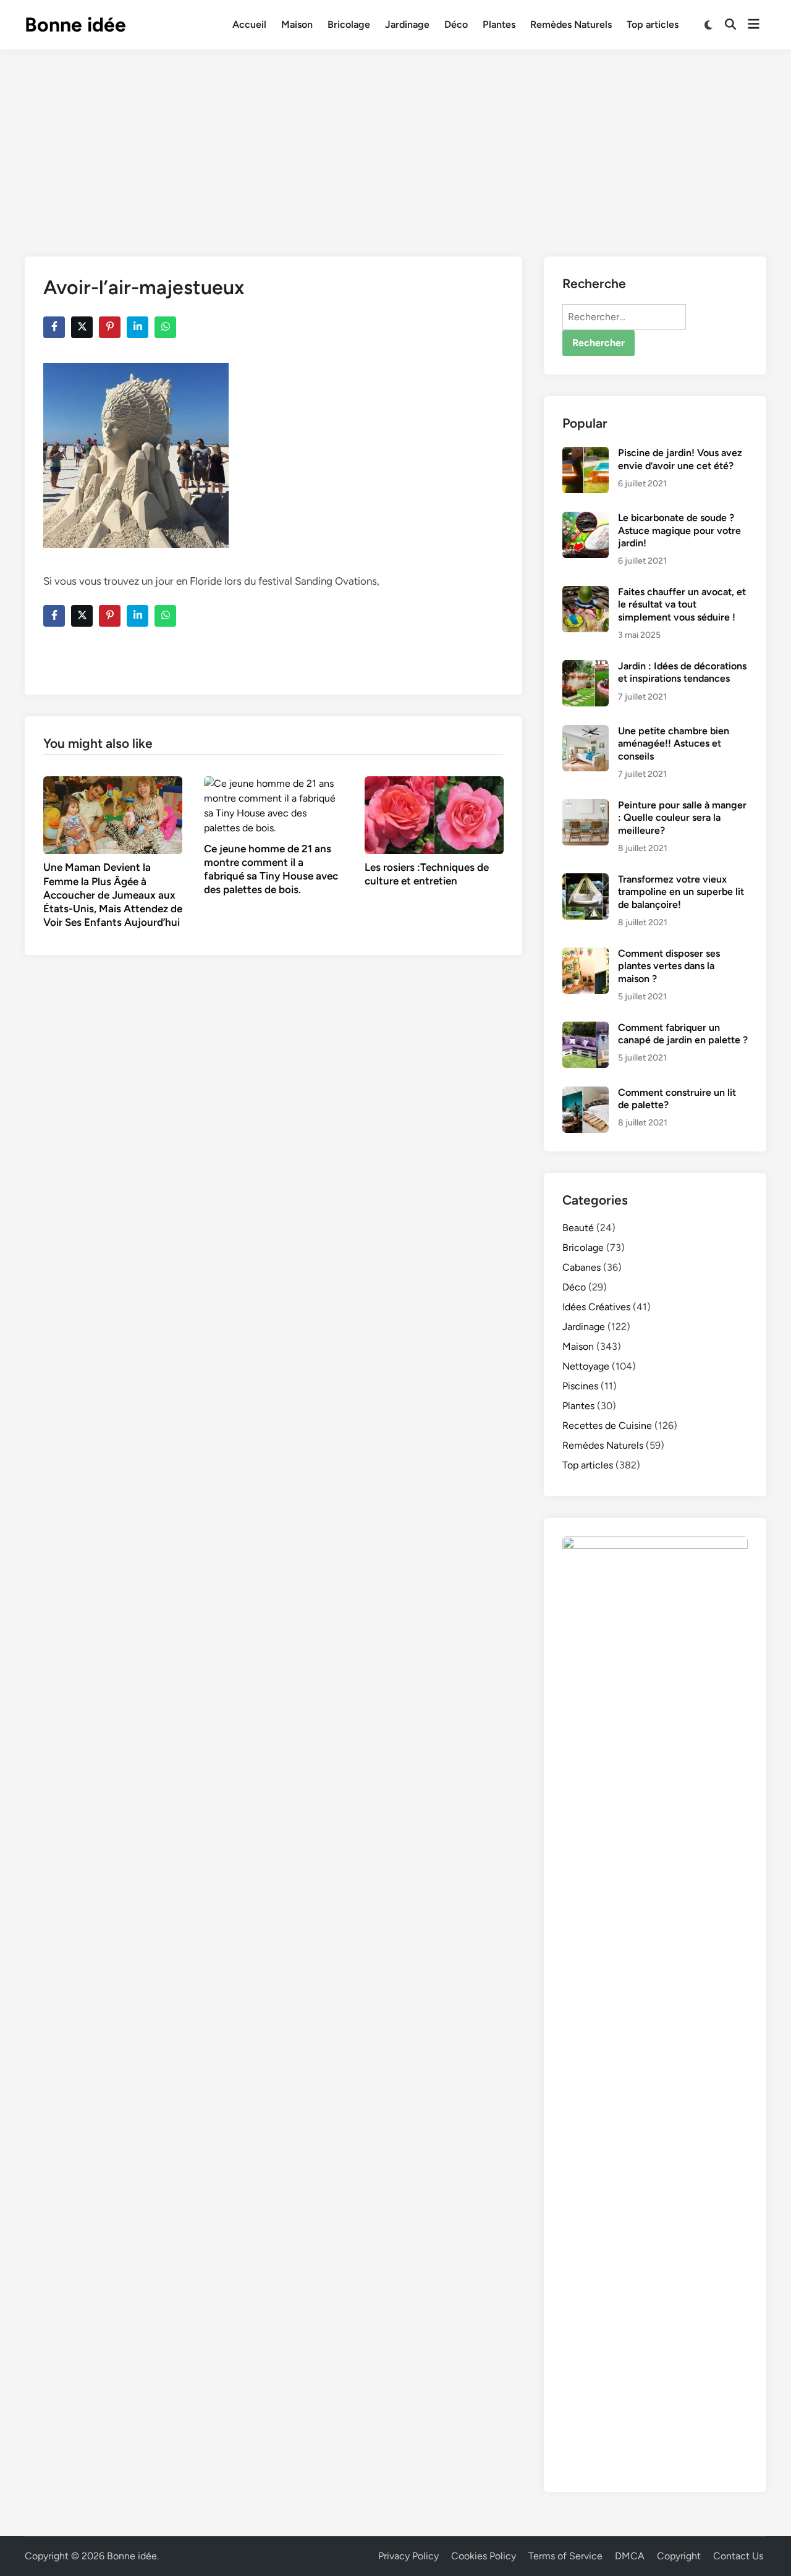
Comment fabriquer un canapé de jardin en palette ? (683, 1034)
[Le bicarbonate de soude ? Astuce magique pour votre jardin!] (586, 519)
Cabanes (582, 1267)
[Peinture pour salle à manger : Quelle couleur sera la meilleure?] (586, 806)
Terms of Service (565, 2556)
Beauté (578, 1228)
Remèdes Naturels (571, 24)
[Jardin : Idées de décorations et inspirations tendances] (586, 667)
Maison (297, 24)
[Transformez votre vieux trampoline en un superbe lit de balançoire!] (586, 880)
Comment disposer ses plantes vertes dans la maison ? (669, 966)
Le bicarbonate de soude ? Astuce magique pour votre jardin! (679, 530)
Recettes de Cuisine (607, 1426)
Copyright (679, 2556)
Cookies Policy (484, 2556)
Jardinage (407, 24)
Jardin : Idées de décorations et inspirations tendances (682, 672)
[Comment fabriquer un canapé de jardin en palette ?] (586, 1029)
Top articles (653, 24)
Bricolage (349, 24)
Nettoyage (586, 1366)
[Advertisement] (395, 142)
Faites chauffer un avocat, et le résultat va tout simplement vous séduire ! (682, 604)
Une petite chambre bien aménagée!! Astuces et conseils (674, 744)
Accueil (249, 24)
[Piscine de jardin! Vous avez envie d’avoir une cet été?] (586, 454)
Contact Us (738, 2556)
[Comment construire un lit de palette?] (586, 1094)
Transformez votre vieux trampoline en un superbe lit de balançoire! (681, 892)
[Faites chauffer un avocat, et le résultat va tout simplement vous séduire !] (586, 593)
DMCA (630, 2556)
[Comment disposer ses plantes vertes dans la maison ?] (586, 955)
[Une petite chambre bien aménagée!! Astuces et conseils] (586, 732)
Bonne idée (75, 25)
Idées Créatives (596, 1307)
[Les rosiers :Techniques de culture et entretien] (434, 814)
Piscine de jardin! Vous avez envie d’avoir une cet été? (680, 459)
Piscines (580, 1386)
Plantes (499, 24)
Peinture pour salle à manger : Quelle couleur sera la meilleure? (682, 818)
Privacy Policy (408, 2556)
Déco (456, 24)
